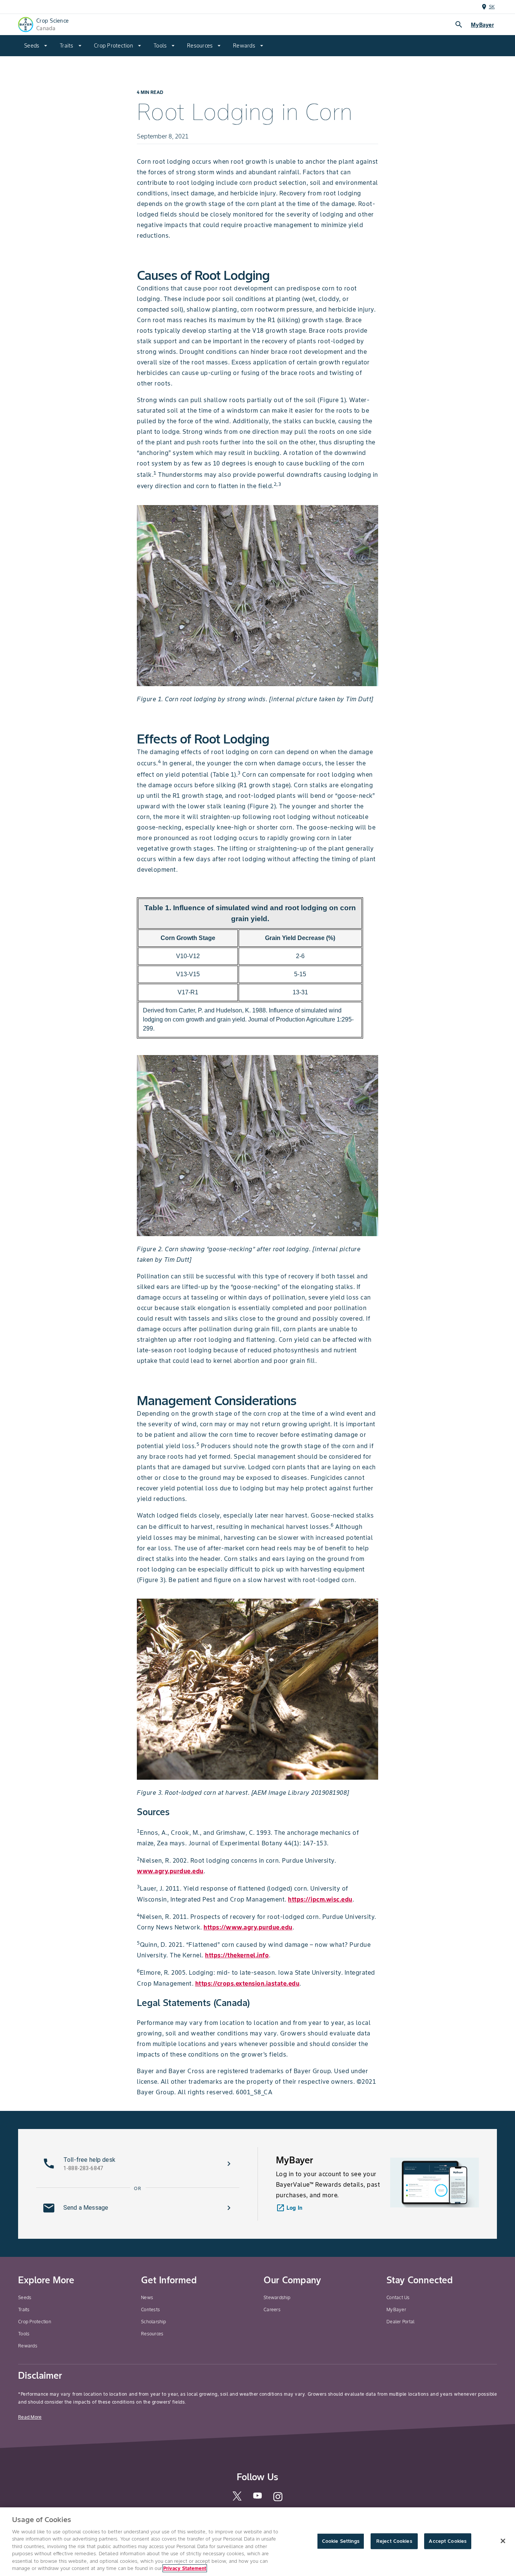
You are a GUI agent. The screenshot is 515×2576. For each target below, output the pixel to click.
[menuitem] (36, 46)
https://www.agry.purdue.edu (248, 1927)
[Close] (503, 2541)
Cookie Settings (341, 2541)
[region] (257, 2542)
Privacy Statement (185, 2568)
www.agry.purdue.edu (170, 1871)
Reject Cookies (394, 2541)
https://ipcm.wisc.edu (320, 1899)
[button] (138, 2164)
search (459, 25)
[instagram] (278, 2500)
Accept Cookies (448, 2541)
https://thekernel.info (237, 1955)
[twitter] (237, 2499)
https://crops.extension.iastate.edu (248, 1983)
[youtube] (257, 2498)
